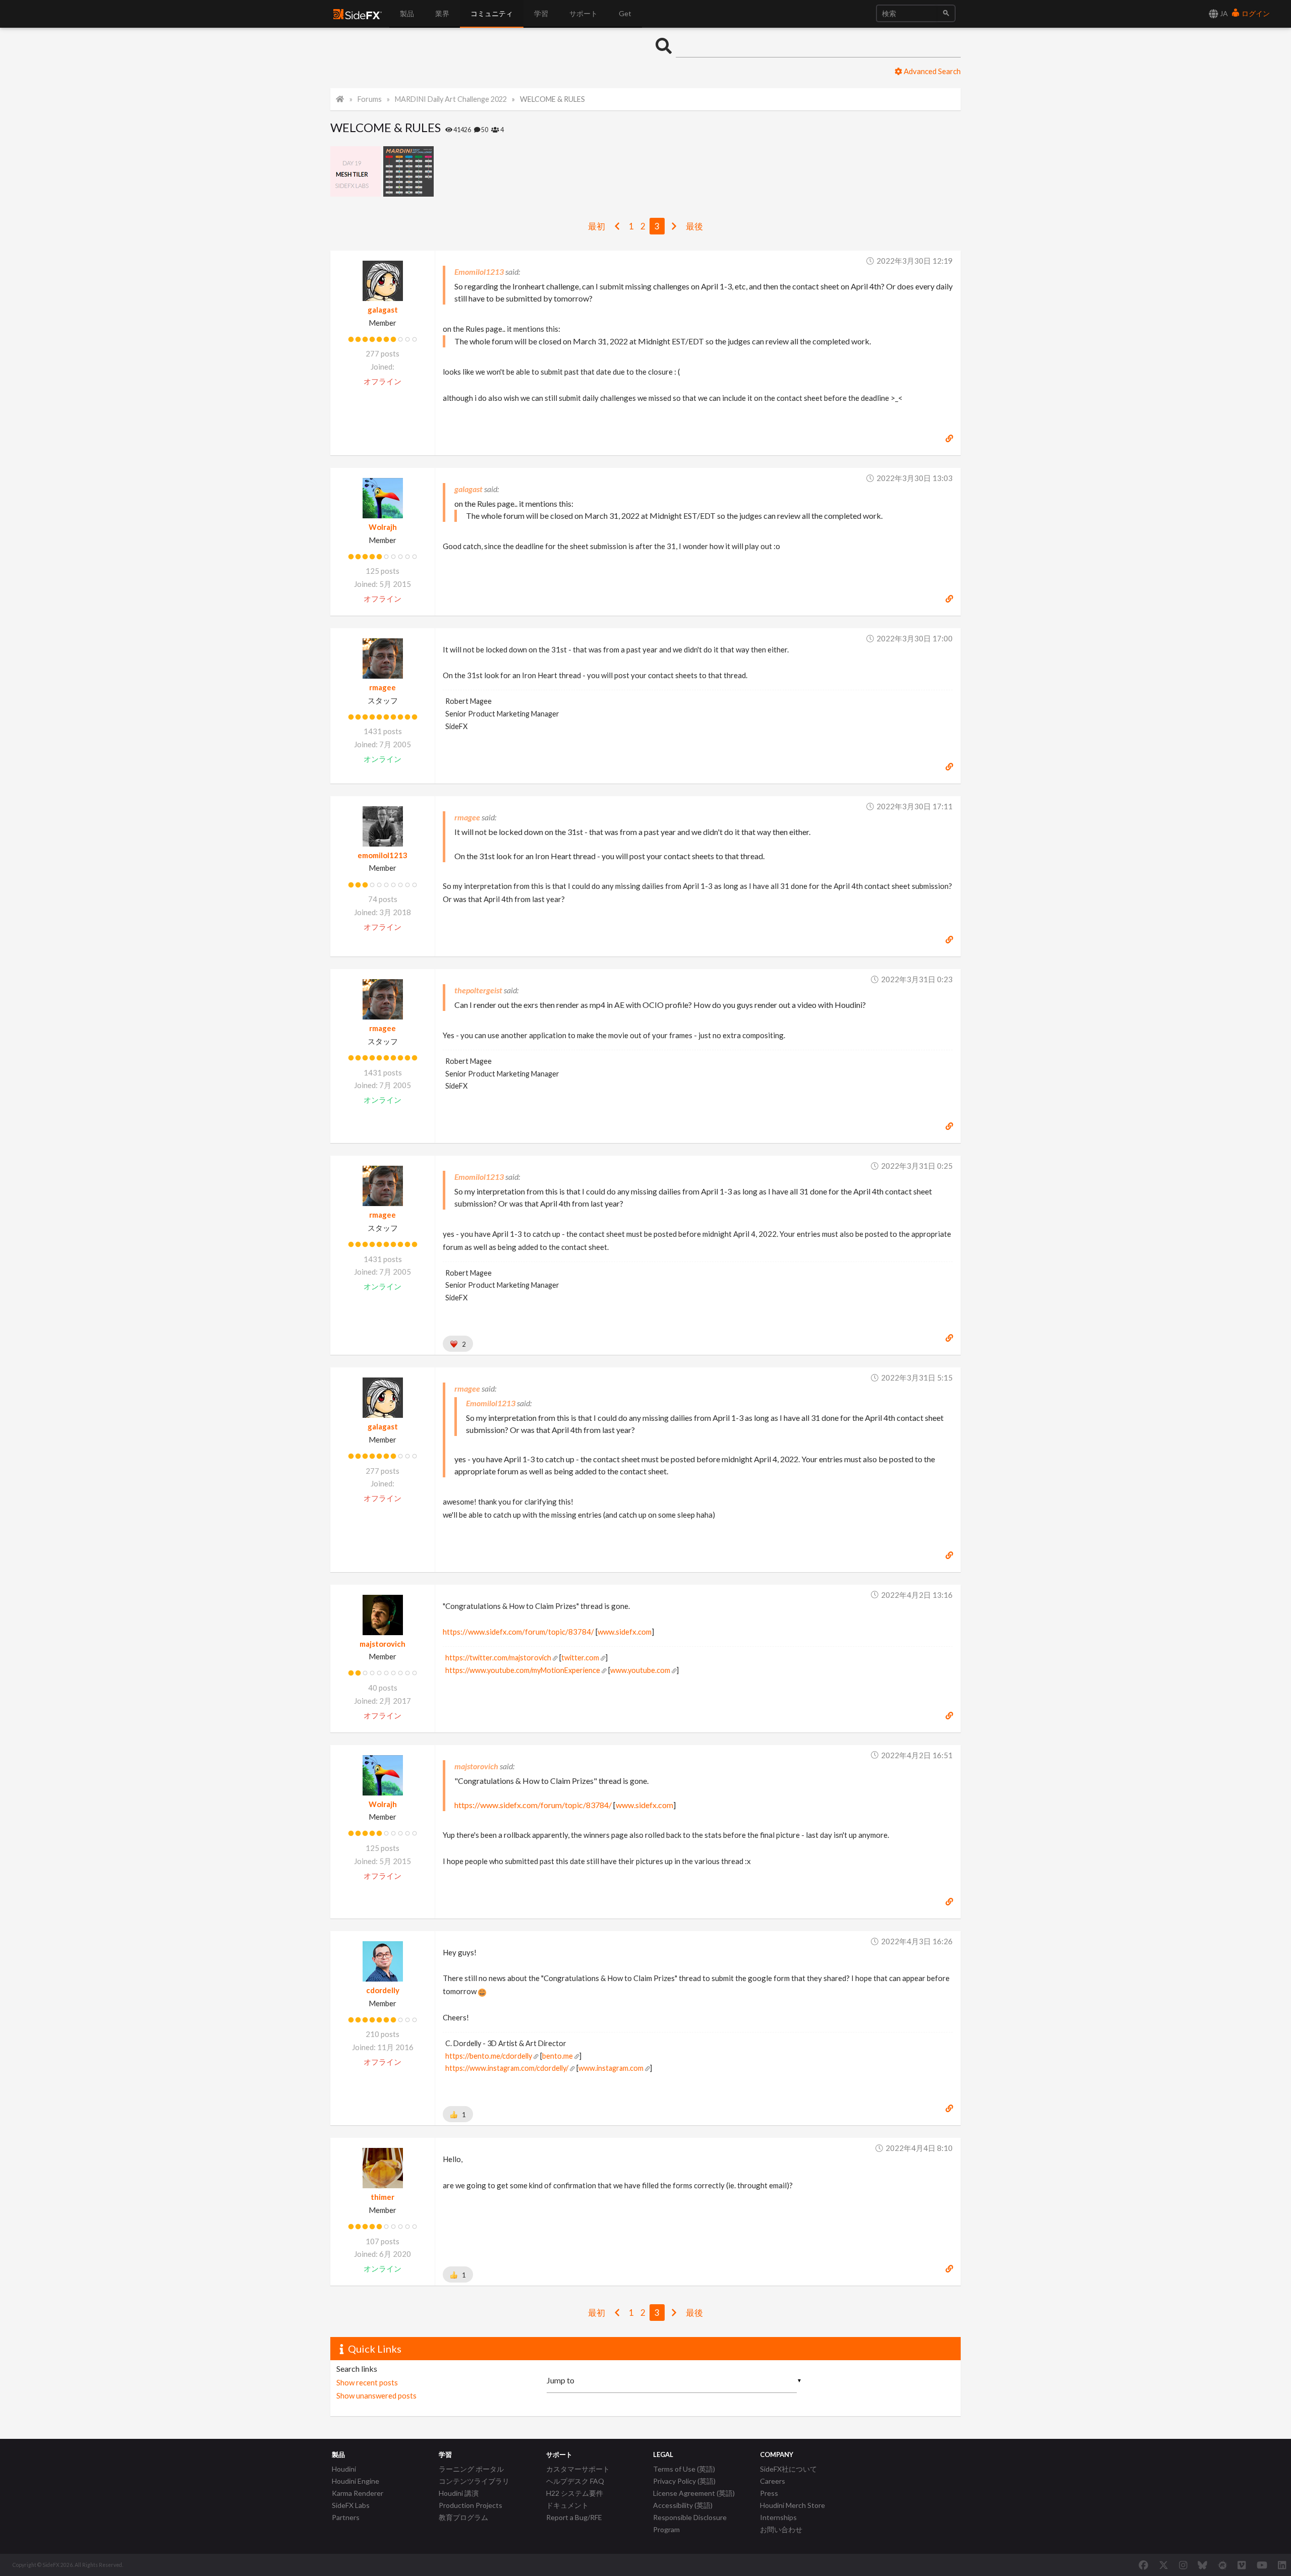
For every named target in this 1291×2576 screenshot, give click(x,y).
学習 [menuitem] (541, 13)
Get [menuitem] (625, 13)
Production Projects (471, 2505)
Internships (778, 2517)
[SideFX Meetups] (1223, 2565)
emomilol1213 (383, 855)
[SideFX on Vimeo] (1242, 2565)
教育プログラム (463, 2517)
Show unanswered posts (376, 2395)
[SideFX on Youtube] (1262, 2565)
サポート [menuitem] (583, 13)
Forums (370, 99)
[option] (357, 171)
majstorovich (383, 1644)
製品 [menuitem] (407, 13)
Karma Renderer (358, 2493)
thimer (383, 2197)
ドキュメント (567, 2505)
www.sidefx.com (625, 1632)
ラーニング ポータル (471, 2469)
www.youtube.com (640, 1670)
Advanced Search (931, 71)
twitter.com (580, 1658)
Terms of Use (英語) (684, 2469)
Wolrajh (383, 527)
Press (769, 2493)
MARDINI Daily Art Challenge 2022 (451, 99)
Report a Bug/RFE (574, 2517)
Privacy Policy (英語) (684, 2481)
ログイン (1255, 13)
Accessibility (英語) (683, 2505)
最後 (694, 226)
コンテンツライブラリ (474, 2481)
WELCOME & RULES (552, 99)
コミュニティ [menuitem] (492, 13)
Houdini (344, 2469)
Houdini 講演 (459, 2493)
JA (1223, 13)
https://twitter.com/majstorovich (498, 1658)
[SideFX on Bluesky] (1202, 2565)
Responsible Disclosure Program (690, 2523)
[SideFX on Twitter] (1164, 2565)
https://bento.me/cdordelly (489, 2056)
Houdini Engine (356, 2481)
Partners (346, 2517)
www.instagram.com (611, 2068)
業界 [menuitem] (442, 13)
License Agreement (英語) (694, 2493)
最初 (597, 226)
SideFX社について (788, 2469)
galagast (383, 310)
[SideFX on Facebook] (1143, 2565)
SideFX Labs (351, 2505)
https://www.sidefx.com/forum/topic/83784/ (518, 1632)
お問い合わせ (781, 2529)
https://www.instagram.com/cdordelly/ (507, 2068)
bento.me (558, 2056)
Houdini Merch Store (793, 2505)
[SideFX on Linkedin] (1282, 2565)
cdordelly (383, 1990)
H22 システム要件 (575, 2493)
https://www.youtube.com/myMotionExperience (523, 1670)
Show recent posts (367, 2382)
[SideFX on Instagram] (1183, 2565)
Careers (773, 2481)
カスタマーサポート (578, 2469)
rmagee (383, 687)
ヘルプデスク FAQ (575, 2481)
